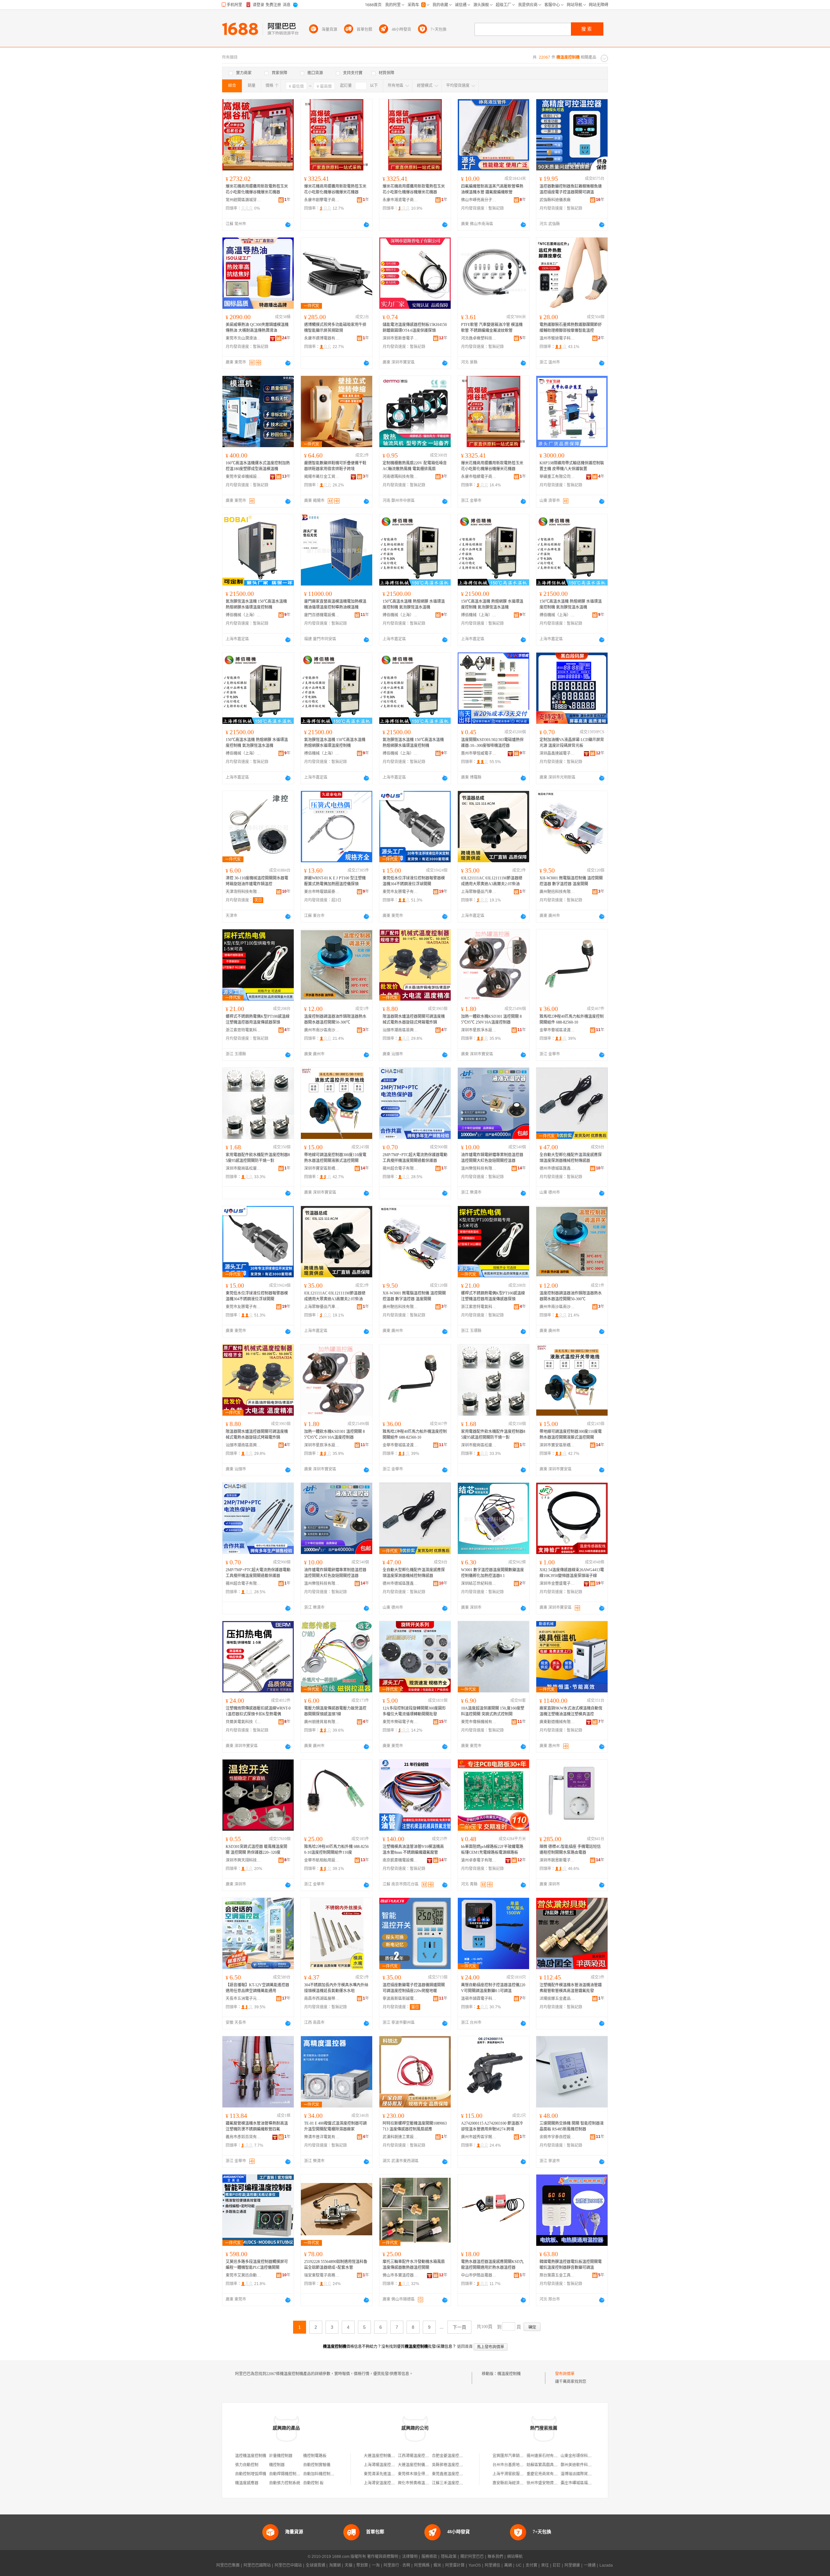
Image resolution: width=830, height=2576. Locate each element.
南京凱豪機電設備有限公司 (400, 1860)
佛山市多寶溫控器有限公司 (400, 2275)
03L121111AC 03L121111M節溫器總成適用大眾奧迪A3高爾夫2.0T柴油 (492, 881)
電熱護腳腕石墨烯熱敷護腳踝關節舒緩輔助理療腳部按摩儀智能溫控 (571, 328)
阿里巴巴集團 (228, 2565)
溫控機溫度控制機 (251, 2456)
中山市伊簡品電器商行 (479, 2275)
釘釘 (557, 2565)
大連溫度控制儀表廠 (381, 2456)
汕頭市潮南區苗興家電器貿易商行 (400, 1030)
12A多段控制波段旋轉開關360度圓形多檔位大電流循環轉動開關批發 (414, 1711)
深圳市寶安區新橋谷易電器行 (322, 1168)
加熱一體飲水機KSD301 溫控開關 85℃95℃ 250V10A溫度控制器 (491, 1019)
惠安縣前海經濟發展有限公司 (518, 2483)
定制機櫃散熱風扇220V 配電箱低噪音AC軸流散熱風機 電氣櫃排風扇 (415, 466)
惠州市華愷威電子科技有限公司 (479, 753)
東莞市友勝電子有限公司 (400, 892)
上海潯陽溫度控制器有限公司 (389, 2465)
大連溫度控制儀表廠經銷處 (421, 2465)
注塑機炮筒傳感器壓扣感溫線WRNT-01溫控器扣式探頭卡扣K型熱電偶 (258, 1711)
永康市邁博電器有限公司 (322, 338)
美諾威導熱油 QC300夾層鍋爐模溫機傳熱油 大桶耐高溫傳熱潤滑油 (257, 328)
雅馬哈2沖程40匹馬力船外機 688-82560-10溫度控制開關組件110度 (336, 1850)
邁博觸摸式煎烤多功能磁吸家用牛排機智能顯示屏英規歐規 (335, 328)
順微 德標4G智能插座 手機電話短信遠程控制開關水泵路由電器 (570, 1850)
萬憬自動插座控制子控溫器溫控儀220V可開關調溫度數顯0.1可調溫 (493, 1988)
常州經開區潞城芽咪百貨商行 (243, 200)
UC (519, 2565)
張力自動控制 (247, 2465)
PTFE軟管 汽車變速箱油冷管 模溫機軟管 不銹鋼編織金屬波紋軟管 (492, 328)
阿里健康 (572, 2565)
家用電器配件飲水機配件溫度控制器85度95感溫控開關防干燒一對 (258, 1158)
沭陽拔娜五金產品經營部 (557, 1999)
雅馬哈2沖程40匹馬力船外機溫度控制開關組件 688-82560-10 (572, 1019)
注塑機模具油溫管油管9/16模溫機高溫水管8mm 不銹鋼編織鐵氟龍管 (413, 1850)
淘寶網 (335, 2565)
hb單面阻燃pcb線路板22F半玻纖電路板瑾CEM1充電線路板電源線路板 (492, 1850)
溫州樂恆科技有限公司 (479, 1168)
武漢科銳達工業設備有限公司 (400, 2137)
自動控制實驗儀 (317, 2465)
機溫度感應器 (247, 2483)
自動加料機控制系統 (321, 2474)
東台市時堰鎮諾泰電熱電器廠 (322, 892)
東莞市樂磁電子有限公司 (400, 1722)
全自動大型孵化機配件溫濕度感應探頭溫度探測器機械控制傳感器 (571, 1158)
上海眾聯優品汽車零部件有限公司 (479, 892)
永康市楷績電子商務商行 (479, 477)
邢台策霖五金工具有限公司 (557, 2275)
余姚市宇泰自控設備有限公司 (557, 2137)
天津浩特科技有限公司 (243, 892)
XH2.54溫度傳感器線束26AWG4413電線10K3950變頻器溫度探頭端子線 (572, 1573)
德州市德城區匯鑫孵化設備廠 (557, 1168)
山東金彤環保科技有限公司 (584, 2456)
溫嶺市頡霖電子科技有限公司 (479, 1999)
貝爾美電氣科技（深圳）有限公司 (243, 1722)
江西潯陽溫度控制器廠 (417, 2456)
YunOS (475, 2565)
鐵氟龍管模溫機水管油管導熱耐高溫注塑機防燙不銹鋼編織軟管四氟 (257, 2126)
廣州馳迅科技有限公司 (557, 892)
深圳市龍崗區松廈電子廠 (243, 1168)
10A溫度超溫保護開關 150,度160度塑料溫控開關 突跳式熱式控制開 (493, 1711)
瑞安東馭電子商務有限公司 (322, 2275)
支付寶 (531, 2565)
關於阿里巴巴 (472, 2557)
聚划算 (362, 2565)
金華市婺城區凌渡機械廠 (557, 1030)
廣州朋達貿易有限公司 (322, 1722)
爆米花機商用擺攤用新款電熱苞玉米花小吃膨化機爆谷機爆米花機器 (257, 189)
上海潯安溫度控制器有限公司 (389, 2483)
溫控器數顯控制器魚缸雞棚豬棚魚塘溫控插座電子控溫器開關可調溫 (571, 189)
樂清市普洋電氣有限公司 (322, 2137)
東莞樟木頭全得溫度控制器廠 (423, 2474)
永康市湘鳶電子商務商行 (400, 200)
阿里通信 (492, 2565)
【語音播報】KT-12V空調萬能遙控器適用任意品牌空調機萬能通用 (257, 1988)
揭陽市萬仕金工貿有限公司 (322, 477)
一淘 (376, 2565)
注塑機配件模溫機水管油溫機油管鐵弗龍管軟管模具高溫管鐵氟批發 (571, 1988)
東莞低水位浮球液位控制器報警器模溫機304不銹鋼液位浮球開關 (414, 881)
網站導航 (515, 2557)
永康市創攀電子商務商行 (322, 200)
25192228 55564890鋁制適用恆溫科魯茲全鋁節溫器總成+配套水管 (336, 2265)
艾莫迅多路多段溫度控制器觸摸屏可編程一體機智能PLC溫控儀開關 (257, 2265)
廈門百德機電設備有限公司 (322, 615)
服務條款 (429, 2557)
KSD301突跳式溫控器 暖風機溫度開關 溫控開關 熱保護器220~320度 (256, 1850)
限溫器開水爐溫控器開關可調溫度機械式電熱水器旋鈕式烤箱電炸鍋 (414, 1019)
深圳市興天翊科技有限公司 (243, 1860)
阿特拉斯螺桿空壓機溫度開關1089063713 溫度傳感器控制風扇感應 (415, 2126)
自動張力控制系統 (285, 2483)
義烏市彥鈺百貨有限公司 (243, 2137)
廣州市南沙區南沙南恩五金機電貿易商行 (322, 1030)
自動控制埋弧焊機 (251, 2474)
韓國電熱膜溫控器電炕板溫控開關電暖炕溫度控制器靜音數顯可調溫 (571, 2265)
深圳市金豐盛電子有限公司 (557, 1584)
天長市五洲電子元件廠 (243, 1999)
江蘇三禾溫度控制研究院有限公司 (461, 2483)
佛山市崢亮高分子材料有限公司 (479, 200)
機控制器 (277, 2465)
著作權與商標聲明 (383, 2557)
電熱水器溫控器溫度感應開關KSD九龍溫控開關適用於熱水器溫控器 (492, 2265)
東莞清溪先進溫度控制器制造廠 (391, 2474)
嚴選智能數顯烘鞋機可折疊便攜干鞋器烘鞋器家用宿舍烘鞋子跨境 (335, 466)
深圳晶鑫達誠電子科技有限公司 (557, 753)
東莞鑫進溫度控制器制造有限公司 (461, 2474)
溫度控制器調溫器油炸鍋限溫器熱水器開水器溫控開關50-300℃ (335, 1019)
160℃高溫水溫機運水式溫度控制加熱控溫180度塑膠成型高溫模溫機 (258, 466)
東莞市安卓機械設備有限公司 (243, 477)
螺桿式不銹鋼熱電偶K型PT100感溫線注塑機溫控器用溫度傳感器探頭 (258, 1019)
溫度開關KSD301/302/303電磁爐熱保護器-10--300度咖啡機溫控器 (492, 743)
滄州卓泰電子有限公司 (479, 1860)
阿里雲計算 (455, 2565)
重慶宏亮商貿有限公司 (546, 2474)
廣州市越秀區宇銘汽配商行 (479, 2137)
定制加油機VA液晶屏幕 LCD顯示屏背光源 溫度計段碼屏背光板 (572, 743)
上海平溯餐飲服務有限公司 (516, 2474)
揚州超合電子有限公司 (400, 1168)
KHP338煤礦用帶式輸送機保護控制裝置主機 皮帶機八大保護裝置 (572, 466)
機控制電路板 (315, 2456)
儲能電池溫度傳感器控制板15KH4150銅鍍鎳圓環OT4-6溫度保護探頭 (415, 328)
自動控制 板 (313, 2483)
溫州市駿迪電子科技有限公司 (557, 338)
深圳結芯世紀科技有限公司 (479, 1584)
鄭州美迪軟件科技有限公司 (584, 2465)
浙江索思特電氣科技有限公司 (243, 1030)
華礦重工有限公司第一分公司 (557, 477)
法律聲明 (410, 2557)
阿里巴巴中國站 (288, 2565)
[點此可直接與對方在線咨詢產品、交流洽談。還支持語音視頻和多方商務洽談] (288, 225)
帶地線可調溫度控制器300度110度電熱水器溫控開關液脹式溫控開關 (335, 1158)
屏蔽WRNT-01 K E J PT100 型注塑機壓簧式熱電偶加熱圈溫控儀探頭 (335, 881)
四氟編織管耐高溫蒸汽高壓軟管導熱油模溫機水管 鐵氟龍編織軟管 (492, 189)
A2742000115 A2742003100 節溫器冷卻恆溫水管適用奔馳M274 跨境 (492, 2126)
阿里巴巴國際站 (257, 2565)
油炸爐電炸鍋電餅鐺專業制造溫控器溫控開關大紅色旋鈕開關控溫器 (492, 1158)
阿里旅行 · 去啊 (397, 2565)
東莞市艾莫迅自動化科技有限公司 (243, 2275)
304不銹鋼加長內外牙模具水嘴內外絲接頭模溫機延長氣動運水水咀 (336, 1988)
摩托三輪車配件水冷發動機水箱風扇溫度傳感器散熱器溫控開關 (414, 2265)
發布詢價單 (565, 2374)
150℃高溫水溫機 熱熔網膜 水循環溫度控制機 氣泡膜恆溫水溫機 (414, 604)
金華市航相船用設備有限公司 (322, 1860)
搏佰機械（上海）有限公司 (243, 615)
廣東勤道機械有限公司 (557, 1722)
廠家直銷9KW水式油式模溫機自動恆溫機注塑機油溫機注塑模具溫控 (571, 1711)
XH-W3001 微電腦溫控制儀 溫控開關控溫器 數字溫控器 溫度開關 (571, 881)
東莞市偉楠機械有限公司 (479, 1722)
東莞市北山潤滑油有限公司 (243, 338)
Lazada (606, 2565)
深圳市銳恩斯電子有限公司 (557, 1860)
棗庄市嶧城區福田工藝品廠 (584, 2483)
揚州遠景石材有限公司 (546, 2456)
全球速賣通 (315, 2565)
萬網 (508, 2565)
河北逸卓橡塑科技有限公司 (479, 338)
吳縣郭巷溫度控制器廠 (451, 2465)
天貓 (349, 2565)
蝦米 (437, 2565)
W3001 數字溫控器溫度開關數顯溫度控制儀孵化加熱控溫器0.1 (492, 1573)
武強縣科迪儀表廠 (555, 200)
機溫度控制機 (509, 2374)
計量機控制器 (281, 2456)
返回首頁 (465, 2347)
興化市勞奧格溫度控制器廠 (421, 2483)
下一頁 (459, 2327)
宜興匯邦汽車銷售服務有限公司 (520, 2456)
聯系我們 (495, 2557)
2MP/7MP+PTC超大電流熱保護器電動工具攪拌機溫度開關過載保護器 (415, 1158)
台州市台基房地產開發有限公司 (520, 2465)
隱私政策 (449, 2557)
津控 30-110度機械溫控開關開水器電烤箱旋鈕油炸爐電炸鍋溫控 (257, 881)
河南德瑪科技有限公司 (400, 477)
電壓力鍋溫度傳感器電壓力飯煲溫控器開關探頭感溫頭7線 (335, 1711)
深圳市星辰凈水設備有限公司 (479, 1030)
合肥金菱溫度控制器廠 (451, 2456)
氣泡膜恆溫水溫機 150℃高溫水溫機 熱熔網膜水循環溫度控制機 (256, 604)
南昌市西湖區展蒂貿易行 (322, 1999)
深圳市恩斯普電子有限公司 (400, 338)
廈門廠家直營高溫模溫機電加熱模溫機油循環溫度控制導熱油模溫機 (335, 604)
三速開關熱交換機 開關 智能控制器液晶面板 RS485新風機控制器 (572, 2126)
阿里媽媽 (422, 2565)
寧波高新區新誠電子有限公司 (400, 1999)
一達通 (590, 2565)
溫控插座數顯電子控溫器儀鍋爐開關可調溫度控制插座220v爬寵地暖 (414, 1988)
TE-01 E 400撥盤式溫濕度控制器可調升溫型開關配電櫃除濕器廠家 (335, 2126)
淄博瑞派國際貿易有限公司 (584, 2474)
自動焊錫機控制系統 (287, 2474)
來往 (545, 2565)
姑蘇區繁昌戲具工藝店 (546, 2465)
